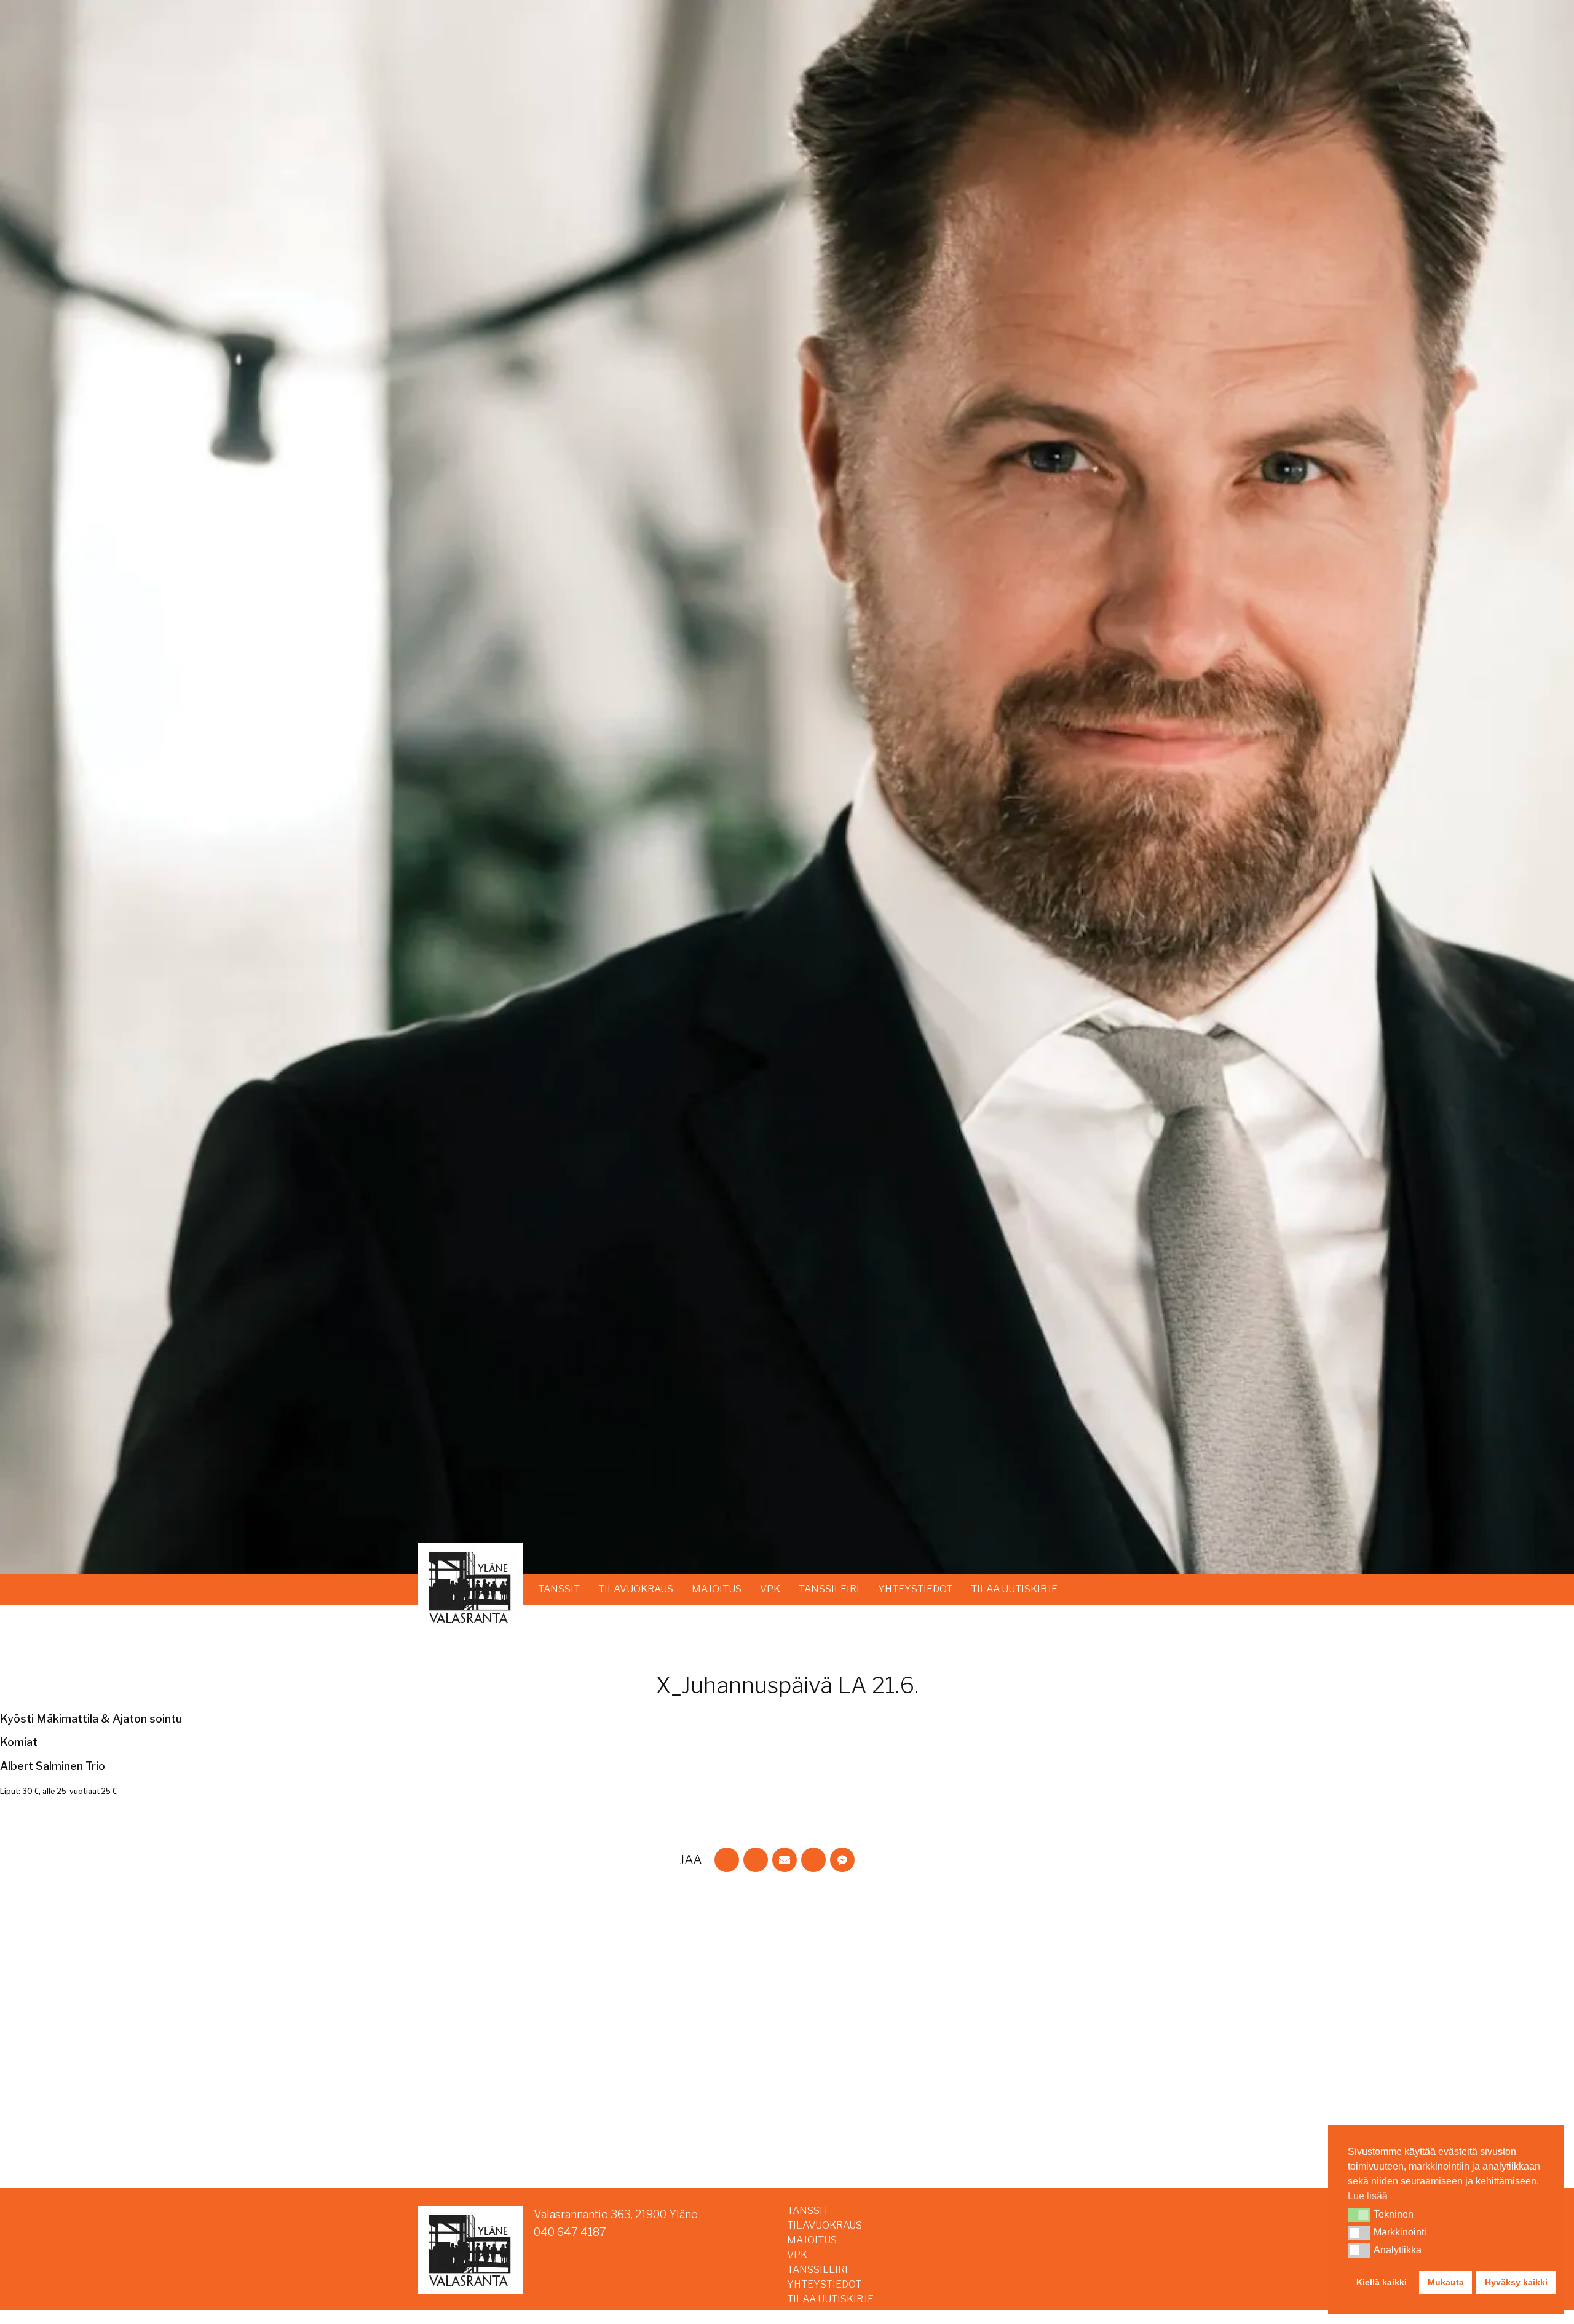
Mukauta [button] (1446, 2282)
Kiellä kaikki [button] (1382, 2282)
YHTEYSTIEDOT (915, 1589)
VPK (770, 1589)
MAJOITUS (717, 1589)
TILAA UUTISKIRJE (1014, 1589)
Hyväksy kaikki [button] (1516, 2282)
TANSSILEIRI (829, 1589)
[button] (1359, 2215)
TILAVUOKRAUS (636, 1589)
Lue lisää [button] (1368, 2196)
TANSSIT (559, 1589)
